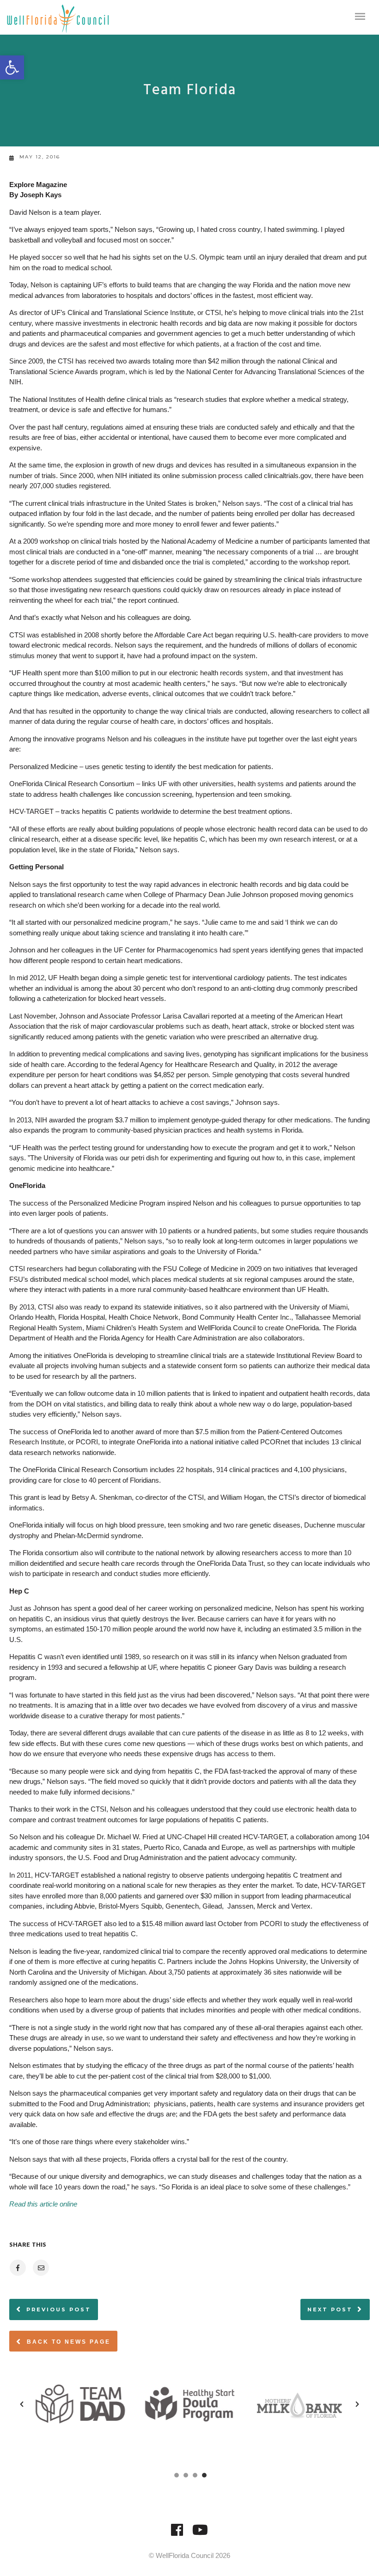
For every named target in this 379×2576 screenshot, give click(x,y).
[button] (12, 67)
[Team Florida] (17, 2268)
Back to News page (67, 2342)
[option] (80, 2404)
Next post (330, 2309)
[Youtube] (200, 2534)
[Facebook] (177, 2534)
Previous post (59, 2309)
